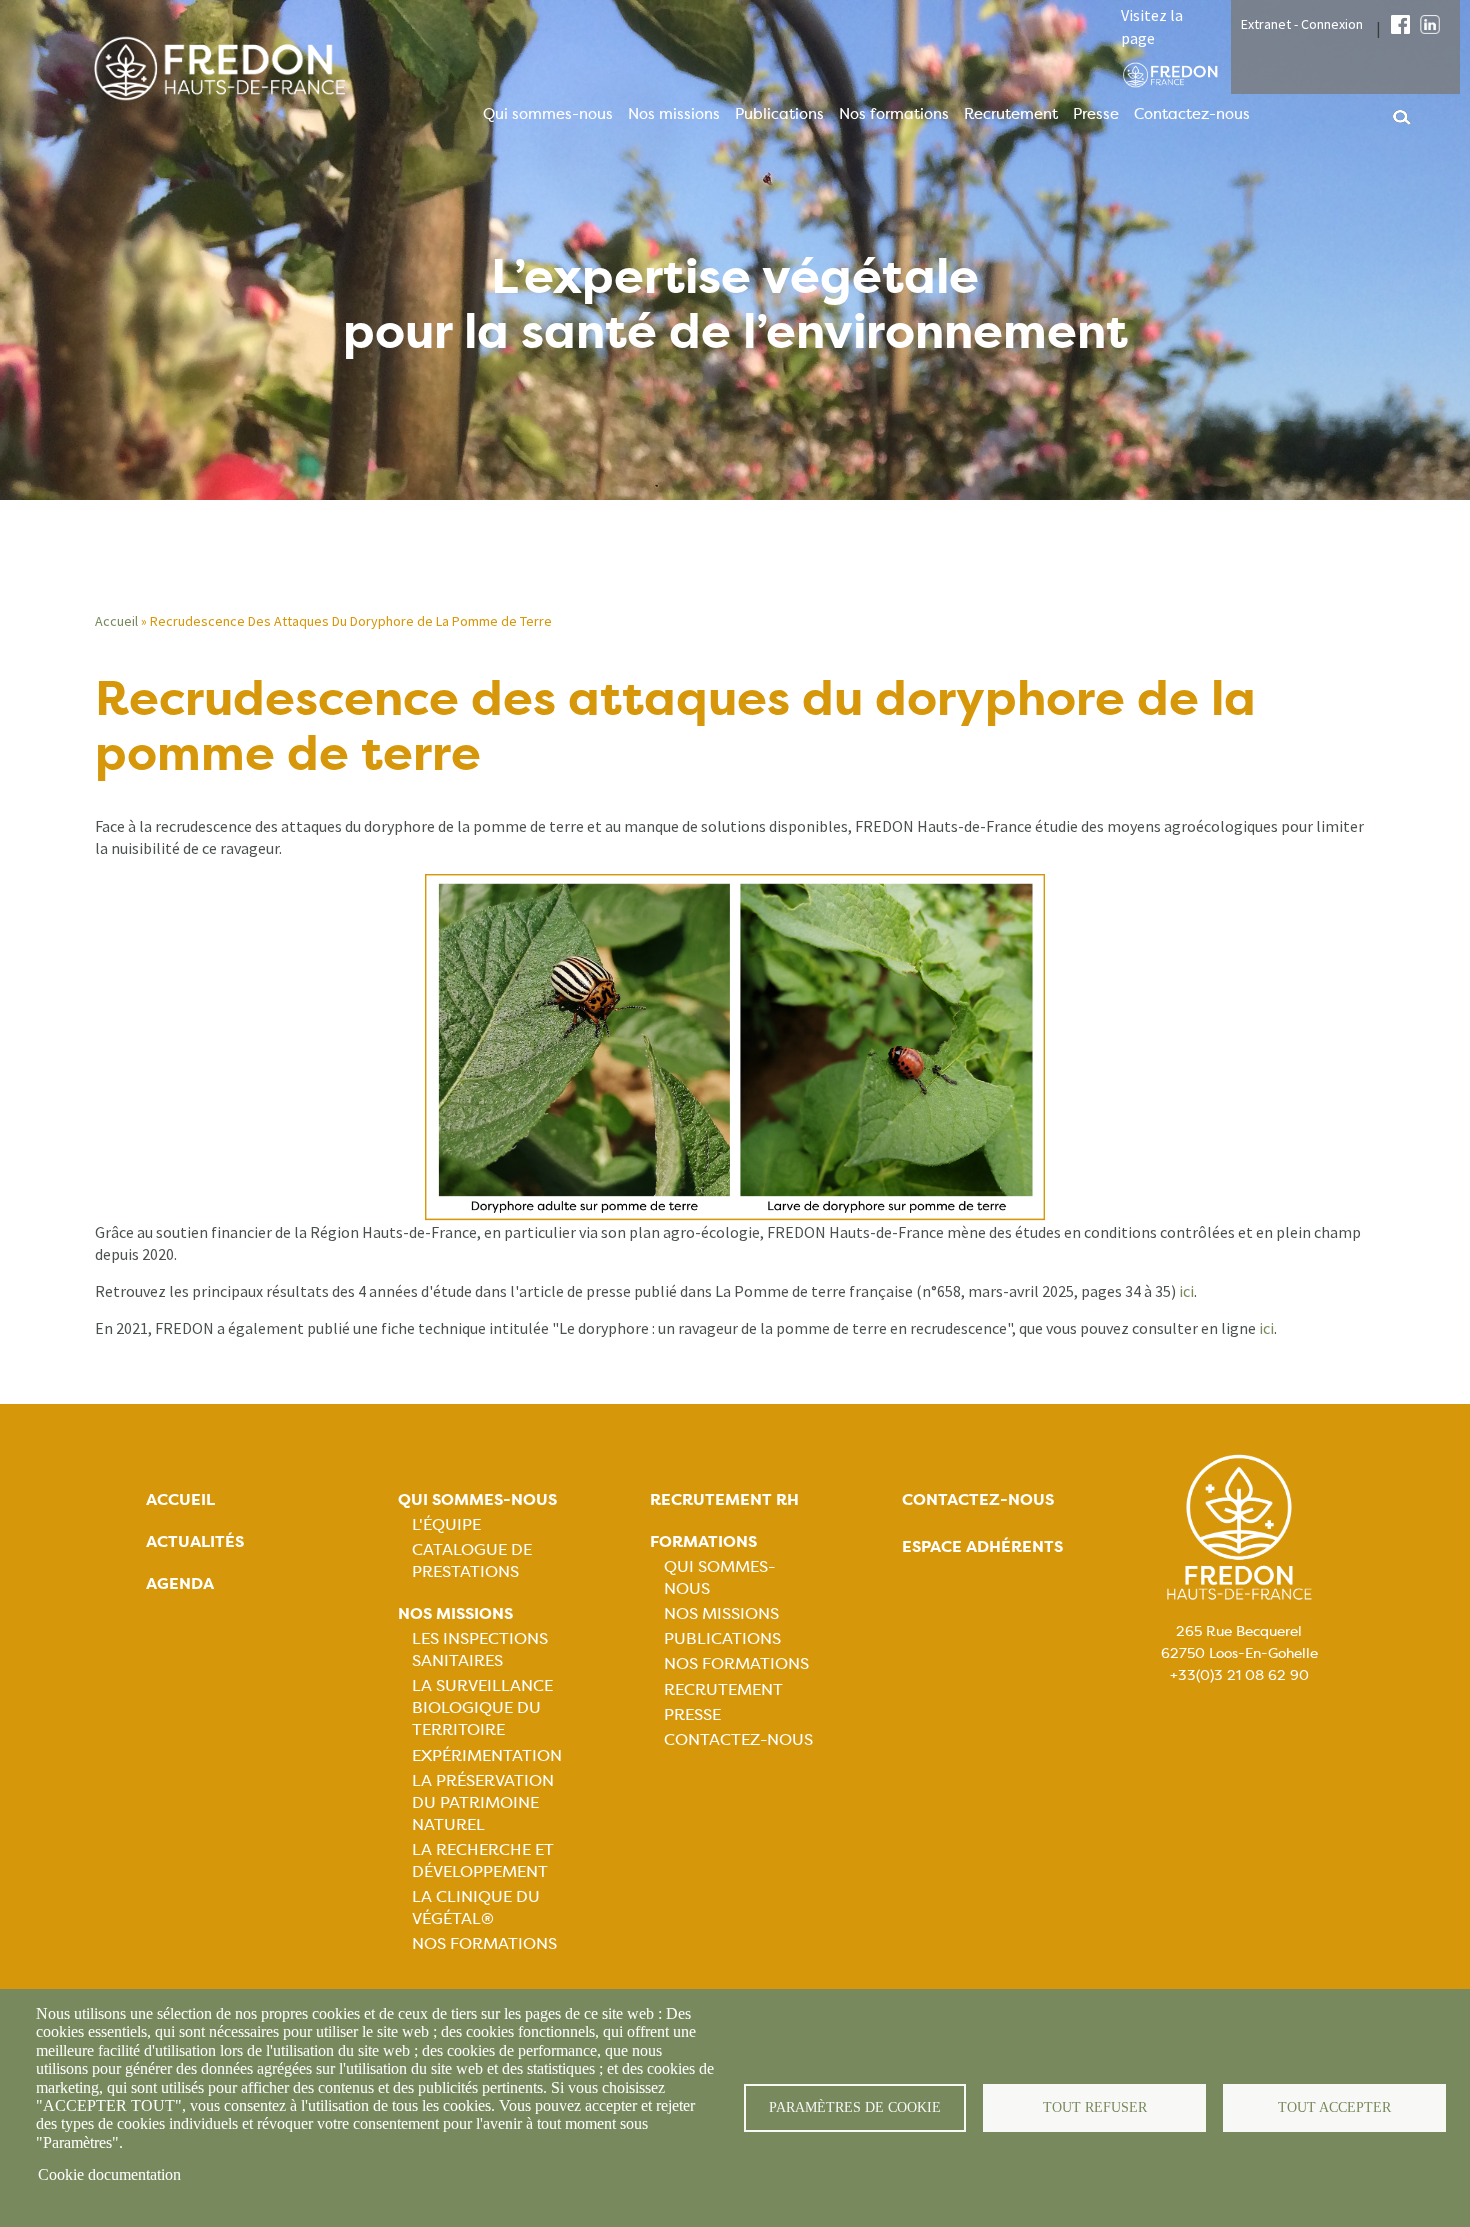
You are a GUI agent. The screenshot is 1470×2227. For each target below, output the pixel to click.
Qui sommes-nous (548, 114)
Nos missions (674, 114)
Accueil (116, 621)
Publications (779, 114)
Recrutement (1011, 114)
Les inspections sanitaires (480, 1649)
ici (1186, 1291)
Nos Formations (484, 1943)
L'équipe (446, 1524)
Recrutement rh (724, 1499)
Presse (1096, 114)
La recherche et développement (483, 1860)
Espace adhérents (982, 1546)
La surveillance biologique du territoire (482, 1707)
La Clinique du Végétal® (476, 1907)
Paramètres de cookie (855, 2107)
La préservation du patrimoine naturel (483, 1802)
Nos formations (894, 114)
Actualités (195, 1541)
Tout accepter (1334, 2107)
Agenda (180, 1583)
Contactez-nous (1192, 114)
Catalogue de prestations (472, 1560)
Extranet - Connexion (1302, 24)
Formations (703, 1541)
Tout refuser (1095, 2107)
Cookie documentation (109, 2174)
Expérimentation (487, 1755)
